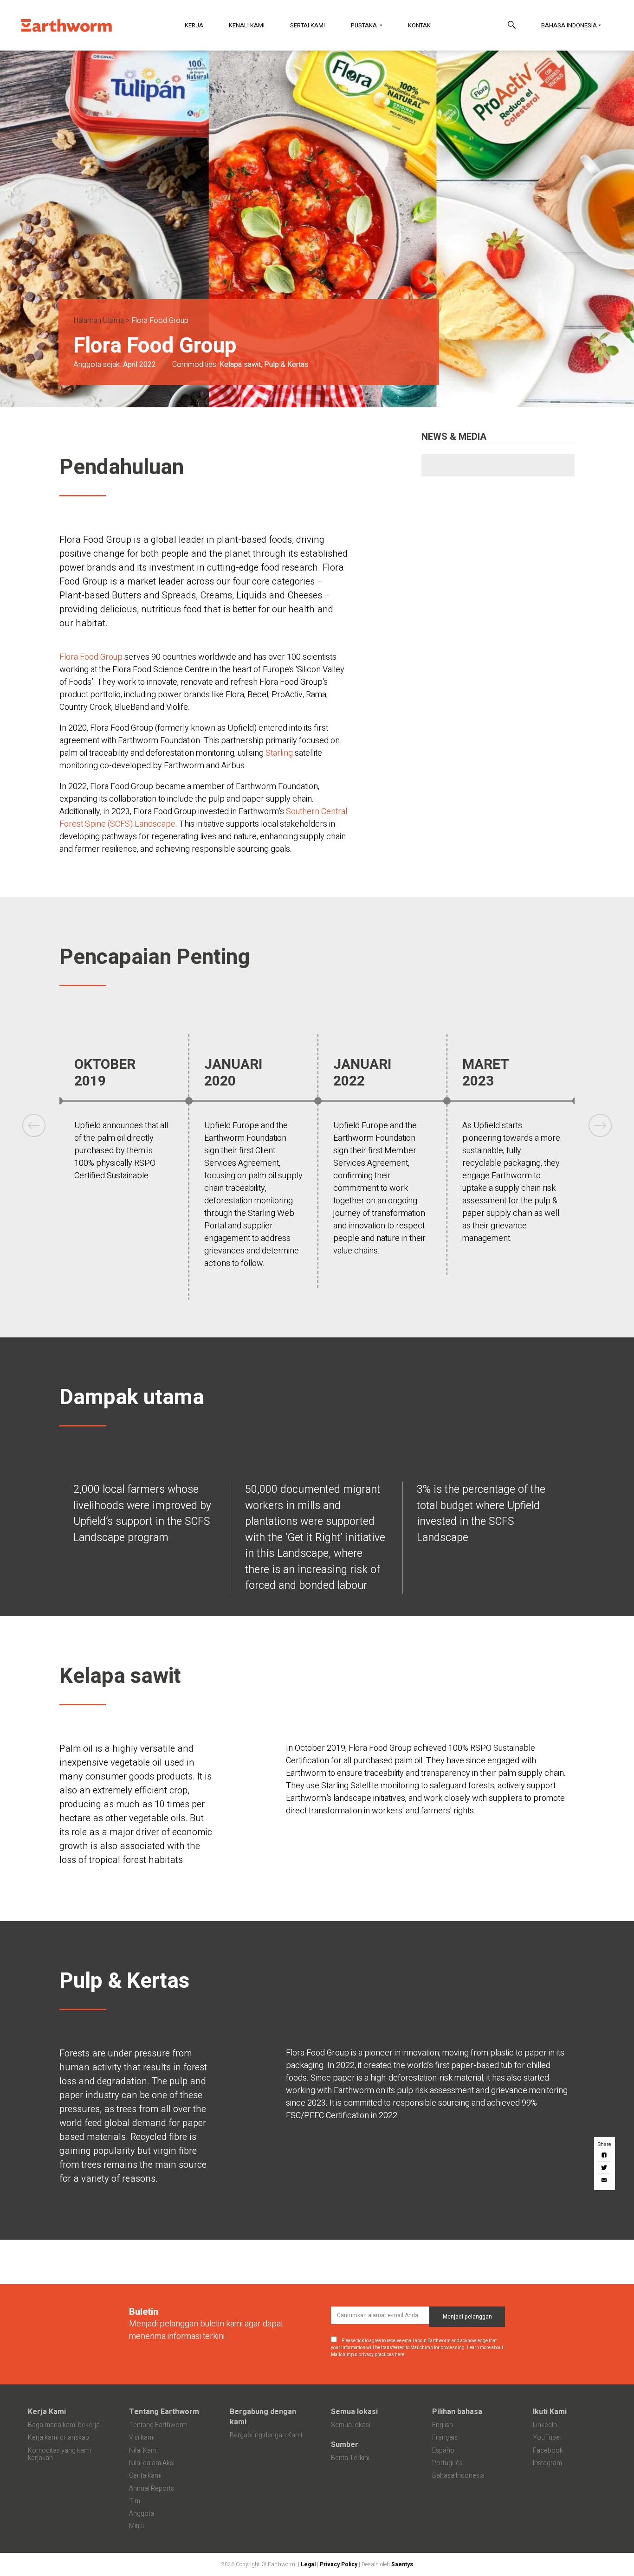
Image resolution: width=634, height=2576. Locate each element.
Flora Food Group (91, 657)
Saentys (402, 2564)
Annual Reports (152, 2489)
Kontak (419, 25)
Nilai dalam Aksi (152, 2463)
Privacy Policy (339, 2564)
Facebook (548, 2451)
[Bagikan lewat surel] (605, 2180)
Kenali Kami (247, 25)
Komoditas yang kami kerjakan (59, 2454)
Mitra (136, 2526)
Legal (308, 2564)
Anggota (142, 2514)
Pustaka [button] (365, 25)
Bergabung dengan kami (263, 2417)
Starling (280, 753)
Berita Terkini (350, 2458)
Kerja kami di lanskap (58, 2438)
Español (444, 2451)
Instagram (547, 2463)
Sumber (345, 2445)
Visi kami (142, 2438)
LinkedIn (545, 2425)
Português (447, 2463)
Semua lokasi (354, 2412)
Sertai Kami (307, 25)
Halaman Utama (99, 321)
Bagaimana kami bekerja (64, 2425)
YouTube (546, 2438)
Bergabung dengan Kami (266, 2435)
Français (445, 2438)
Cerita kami (145, 2476)
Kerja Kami (47, 2412)
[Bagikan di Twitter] (605, 2167)
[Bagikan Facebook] (605, 2155)
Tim (135, 2501)
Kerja (194, 25)
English (443, 2425)
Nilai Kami (143, 2451)
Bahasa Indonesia (569, 25)
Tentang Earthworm (164, 2412)
